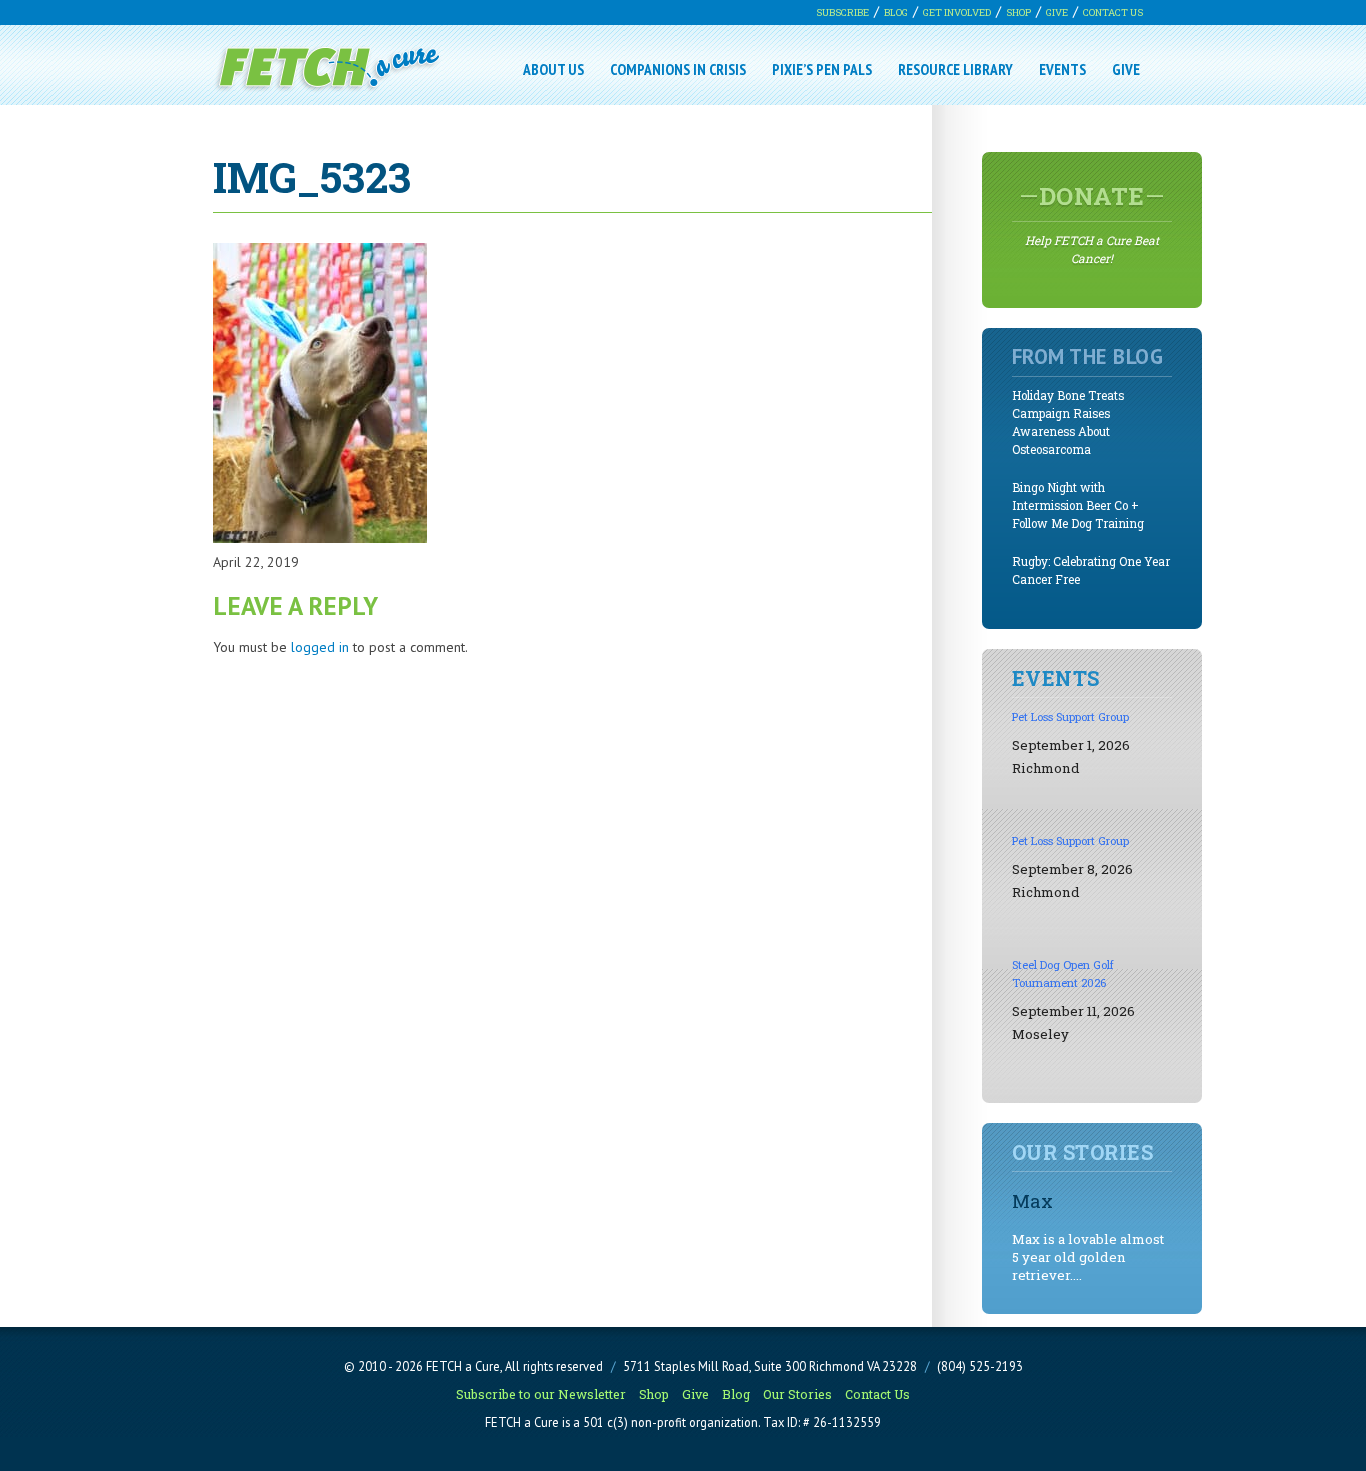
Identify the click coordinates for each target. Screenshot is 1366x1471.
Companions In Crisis (678, 69)
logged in (320, 647)
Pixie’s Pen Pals (822, 69)
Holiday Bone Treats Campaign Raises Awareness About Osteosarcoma (1068, 422)
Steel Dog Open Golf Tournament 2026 (1063, 973)
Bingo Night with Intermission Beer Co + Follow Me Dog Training (1078, 505)
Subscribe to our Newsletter (541, 1394)
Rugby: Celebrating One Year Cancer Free (1091, 570)
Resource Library (955, 69)
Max (1032, 1200)
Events (1062, 69)
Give (1057, 12)
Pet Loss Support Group (1070, 716)
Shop (1018, 12)
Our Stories (797, 1394)
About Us (553, 69)
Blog (896, 12)
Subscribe (842, 12)
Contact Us (1113, 12)
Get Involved (957, 12)
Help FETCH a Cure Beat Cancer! (1092, 223)
